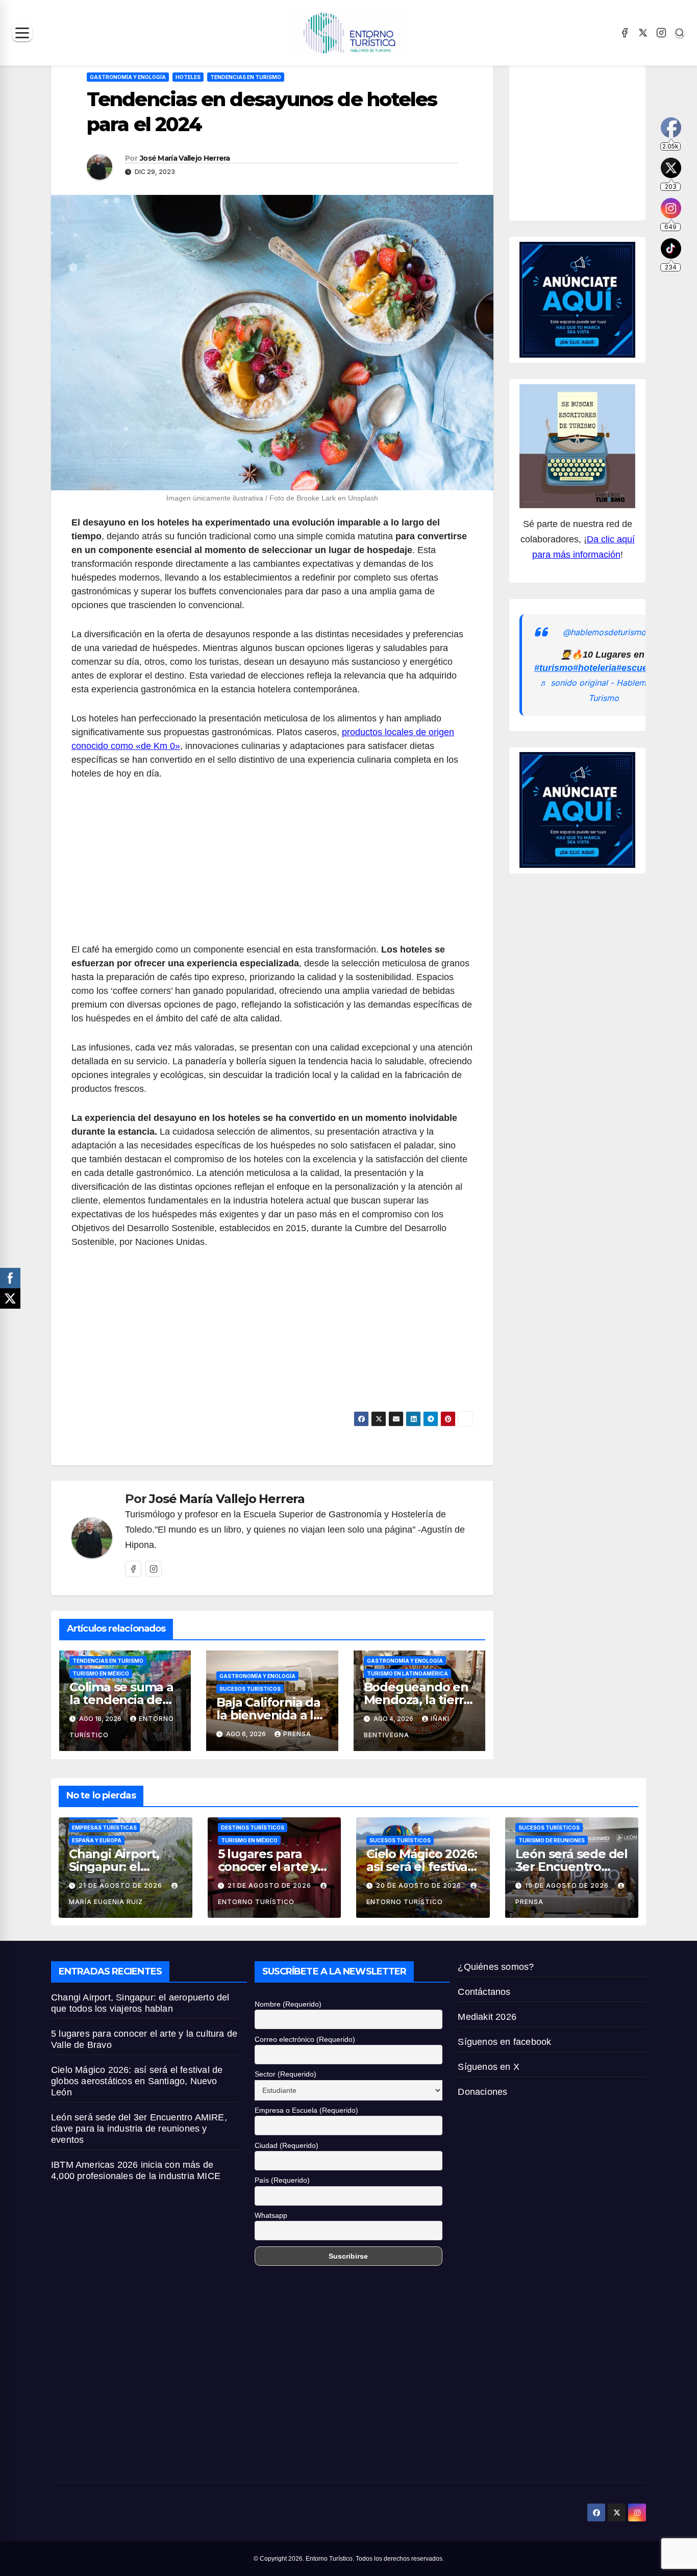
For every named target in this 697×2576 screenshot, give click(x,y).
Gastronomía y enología (128, 77)
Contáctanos (484, 1992)
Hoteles (188, 77)
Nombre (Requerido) (288, 2004)
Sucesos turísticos (250, 1689)
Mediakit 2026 (487, 2017)
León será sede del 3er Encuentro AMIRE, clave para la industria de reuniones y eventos (139, 2129)
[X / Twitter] (643, 33)
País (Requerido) (282, 2180)
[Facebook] (625, 33)
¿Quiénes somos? (496, 1967)
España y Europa (97, 1840)
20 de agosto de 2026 (420, 1885)
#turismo (554, 668)
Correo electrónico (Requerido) (305, 2039)
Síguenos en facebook (504, 2042)
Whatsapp (271, 2215)
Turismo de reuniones (552, 1840)
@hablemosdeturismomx (610, 632)
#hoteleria (595, 668)
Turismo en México (101, 1673)
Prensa (297, 1734)
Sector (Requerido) (285, 2074)
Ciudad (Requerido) (287, 2145)
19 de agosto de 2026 (568, 1885)
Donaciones (482, 2092)
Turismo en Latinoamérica (407, 1673)
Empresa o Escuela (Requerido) (306, 2110)
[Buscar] (680, 33)
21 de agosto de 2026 (121, 1885)
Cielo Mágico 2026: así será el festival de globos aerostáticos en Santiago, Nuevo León (137, 2081)
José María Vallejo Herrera (185, 158)
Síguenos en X (489, 2067)
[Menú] (22, 33)
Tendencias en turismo (246, 77)
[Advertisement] (272, 867)
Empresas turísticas (104, 1828)
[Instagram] (661, 33)
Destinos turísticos (253, 1828)
